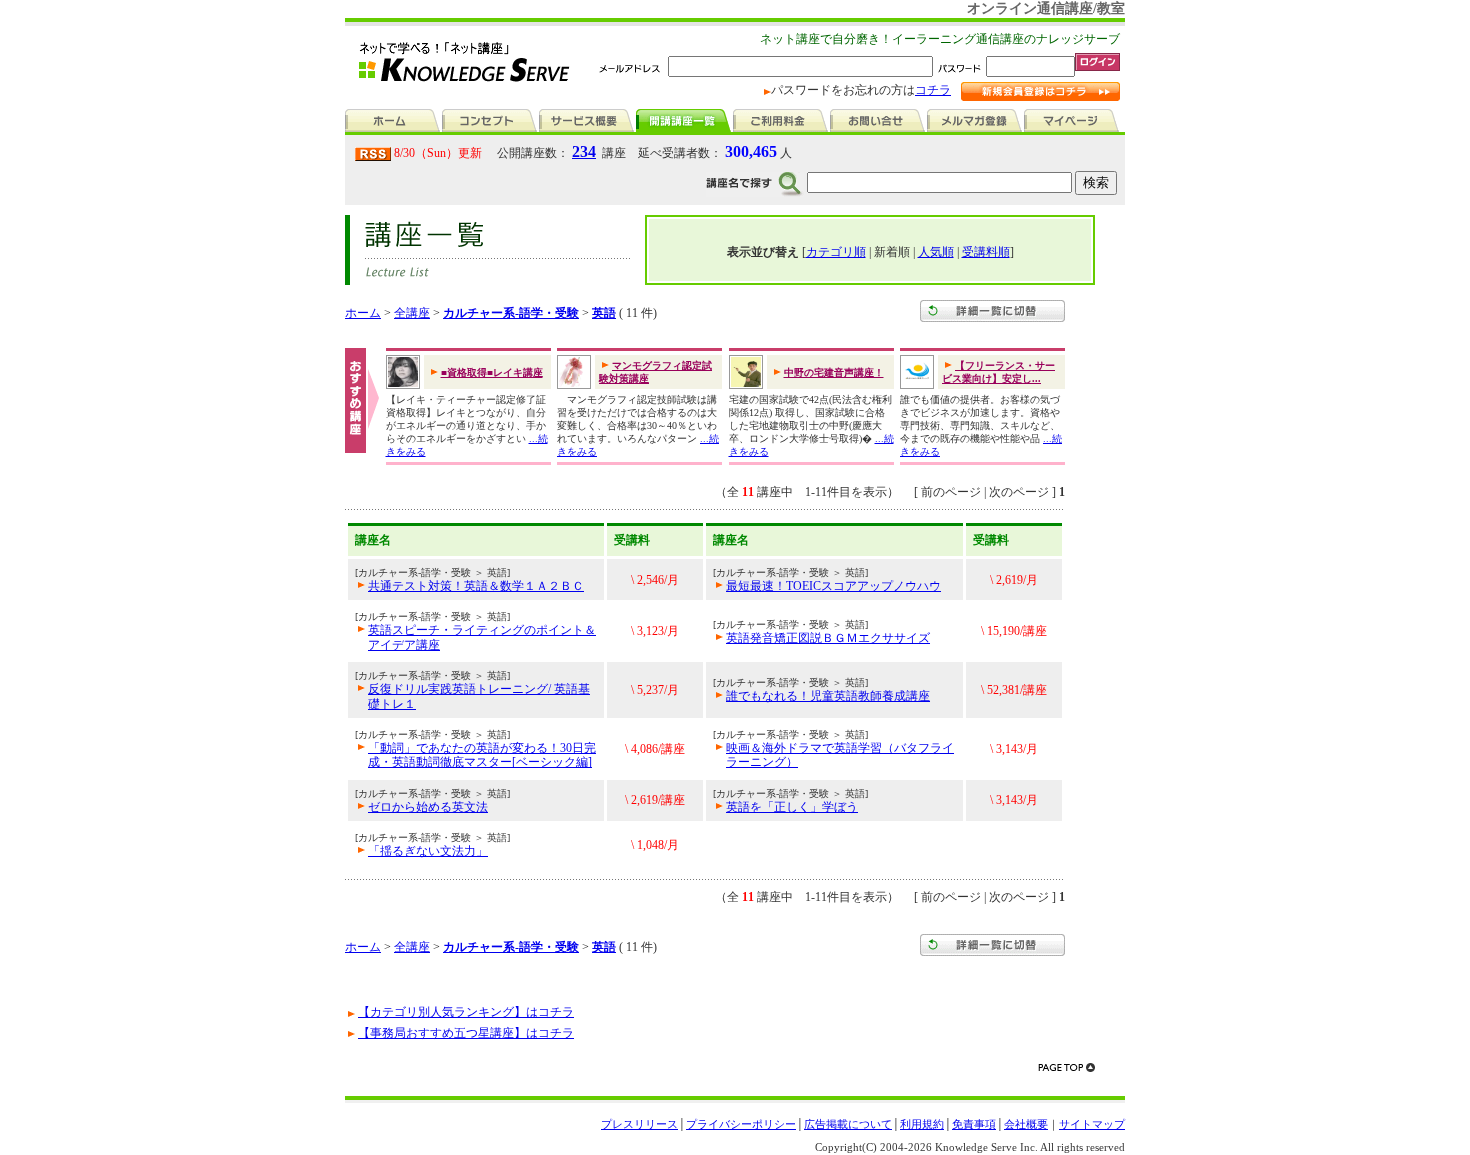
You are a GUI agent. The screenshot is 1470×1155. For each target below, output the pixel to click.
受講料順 (986, 252)
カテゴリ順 (836, 252)
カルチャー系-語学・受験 (511, 313)
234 (584, 151)
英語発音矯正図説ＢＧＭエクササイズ (828, 638)
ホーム (363, 313)
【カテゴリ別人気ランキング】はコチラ (466, 1012)
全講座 (412, 313)
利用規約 (922, 1124)
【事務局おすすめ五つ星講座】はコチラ (466, 1033)
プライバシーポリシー (741, 1124)
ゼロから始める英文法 (428, 807)
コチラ (933, 90)
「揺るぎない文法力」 (428, 851)
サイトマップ (1092, 1124)
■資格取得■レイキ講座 (492, 372)
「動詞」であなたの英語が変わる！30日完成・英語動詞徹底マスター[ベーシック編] (482, 755)
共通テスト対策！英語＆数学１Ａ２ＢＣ (476, 586)
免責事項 (974, 1124)
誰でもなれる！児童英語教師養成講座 (828, 696)
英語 (604, 313)
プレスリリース (639, 1124)
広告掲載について (848, 1124)
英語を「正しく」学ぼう (792, 807)
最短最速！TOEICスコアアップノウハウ (833, 586)
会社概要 (1026, 1124)
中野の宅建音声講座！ (834, 372)
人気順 (936, 252)
